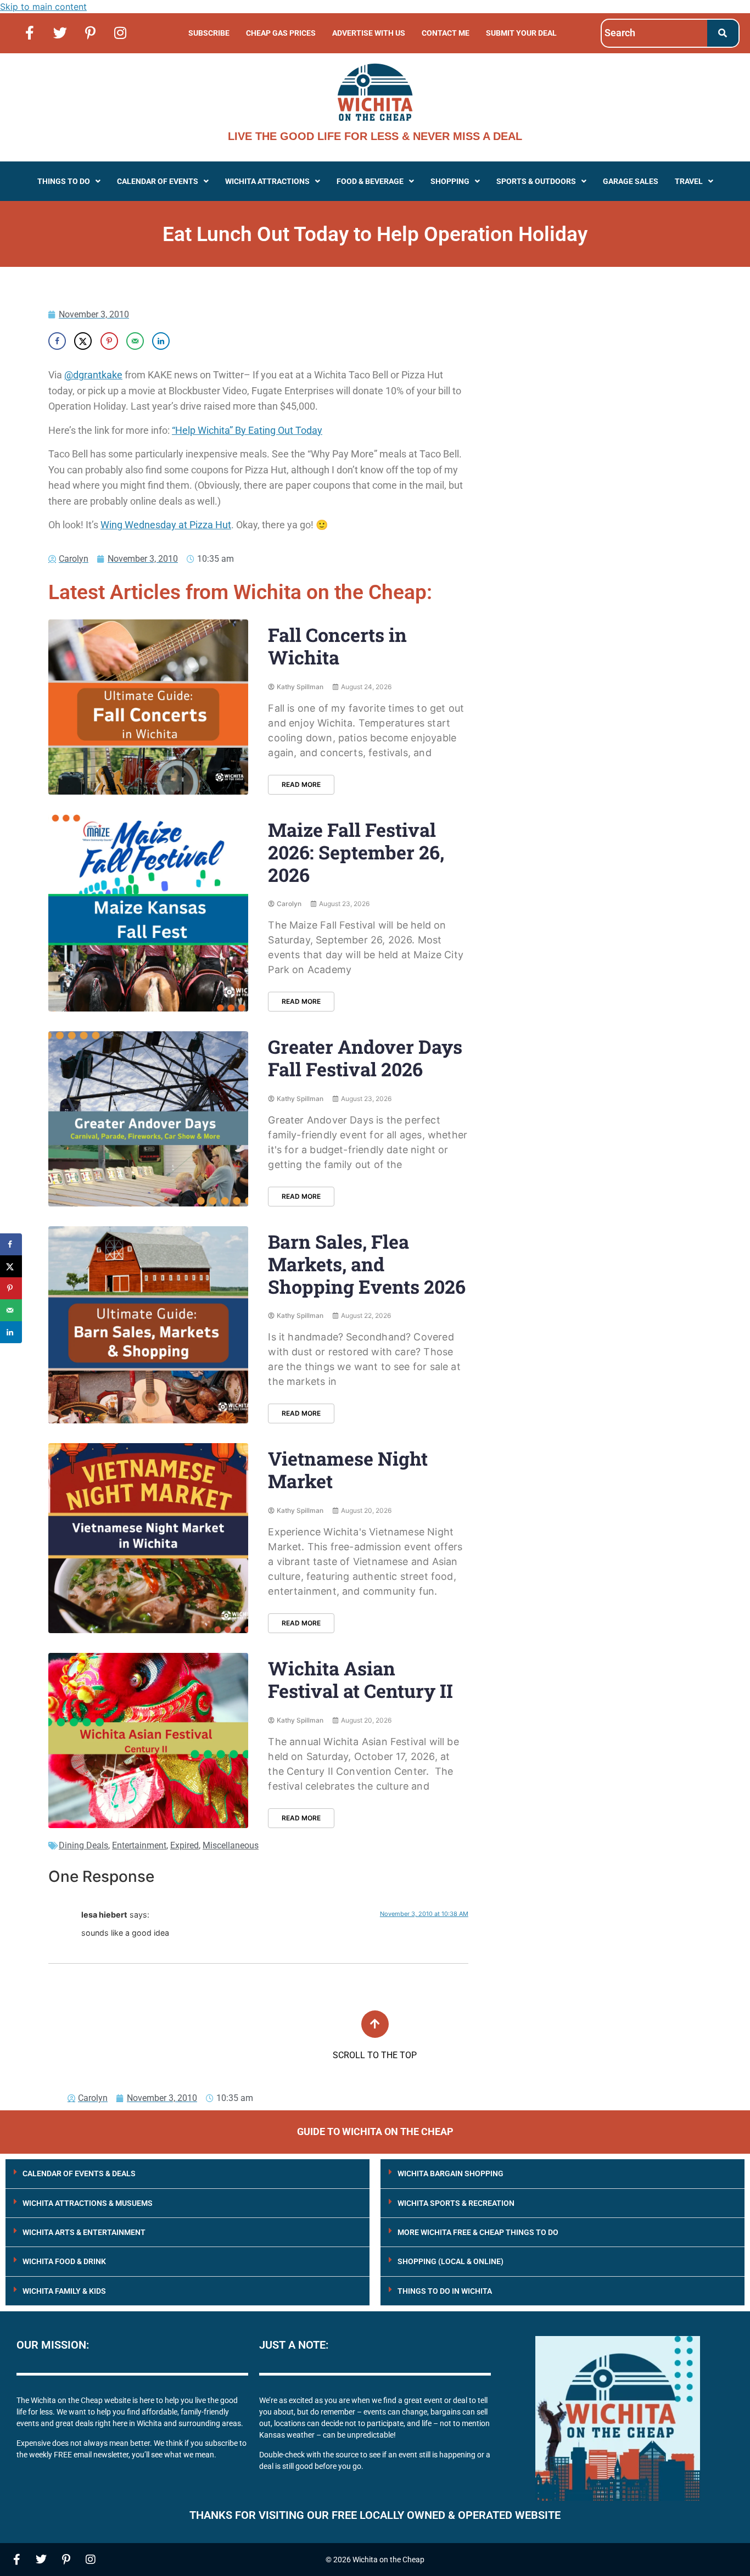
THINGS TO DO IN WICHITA (445, 2291)
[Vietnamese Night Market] (148, 1538)
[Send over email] (135, 341)
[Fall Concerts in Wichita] (148, 707)
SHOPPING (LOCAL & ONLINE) (450, 2261)
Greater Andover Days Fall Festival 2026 (365, 1058)
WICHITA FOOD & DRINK (64, 2261)
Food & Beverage (370, 181)
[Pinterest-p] (90, 32)
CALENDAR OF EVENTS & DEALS (79, 2173)
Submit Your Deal (521, 33)
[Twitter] (60, 32)
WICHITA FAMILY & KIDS (64, 2291)
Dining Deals (83, 1845)
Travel (689, 181)
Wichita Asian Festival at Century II (360, 1679)
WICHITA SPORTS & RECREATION (456, 2203)
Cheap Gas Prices (281, 33)
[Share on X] (83, 341)
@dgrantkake (93, 375)
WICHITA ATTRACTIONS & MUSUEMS (88, 2203)
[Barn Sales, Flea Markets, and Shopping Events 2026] (148, 1325)
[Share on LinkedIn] (161, 341)
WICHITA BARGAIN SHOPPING (450, 2173)
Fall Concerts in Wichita (337, 646)
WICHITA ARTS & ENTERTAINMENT (84, 2232)
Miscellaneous (231, 1845)
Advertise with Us (369, 33)
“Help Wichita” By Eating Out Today (247, 430)
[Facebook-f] (30, 32)
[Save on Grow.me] (187, 341)
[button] (69, 181)
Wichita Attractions (267, 181)
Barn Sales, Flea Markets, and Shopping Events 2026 (367, 1264)
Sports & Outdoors (536, 181)
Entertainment (139, 1845)
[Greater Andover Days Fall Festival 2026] (148, 1119)
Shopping (450, 181)
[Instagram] (120, 32)
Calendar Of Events (158, 181)
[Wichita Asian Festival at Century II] (148, 1740)
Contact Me (446, 33)
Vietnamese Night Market (348, 1469)
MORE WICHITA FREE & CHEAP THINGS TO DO (478, 2232)
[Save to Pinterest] (109, 341)
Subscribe (209, 33)
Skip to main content (43, 7)
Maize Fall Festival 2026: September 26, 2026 (356, 852)
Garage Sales (631, 181)
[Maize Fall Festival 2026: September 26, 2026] (148, 913)
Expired (184, 1845)
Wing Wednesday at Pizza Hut (166, 525)
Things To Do (64, 181)
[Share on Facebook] (57, 341)
